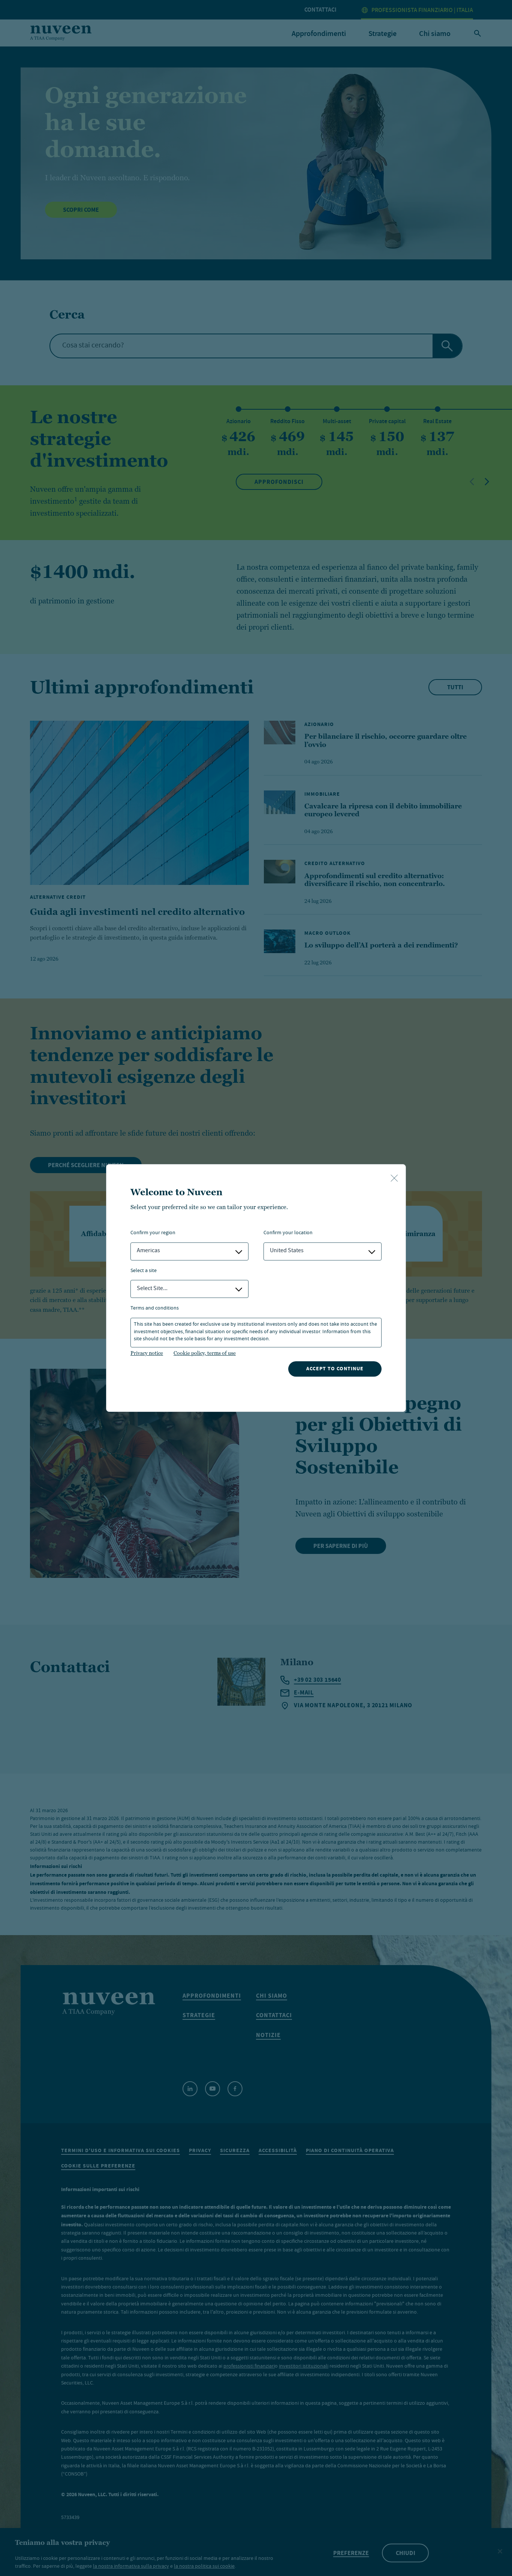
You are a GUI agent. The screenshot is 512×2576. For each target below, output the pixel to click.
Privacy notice (147, 1353)
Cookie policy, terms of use (205, 1353)
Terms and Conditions (155, 1309)
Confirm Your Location (288, 1233)
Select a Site (144, 1271)
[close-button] (394, 1179)
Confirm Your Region (153, 1233)
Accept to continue (335, 1369)
